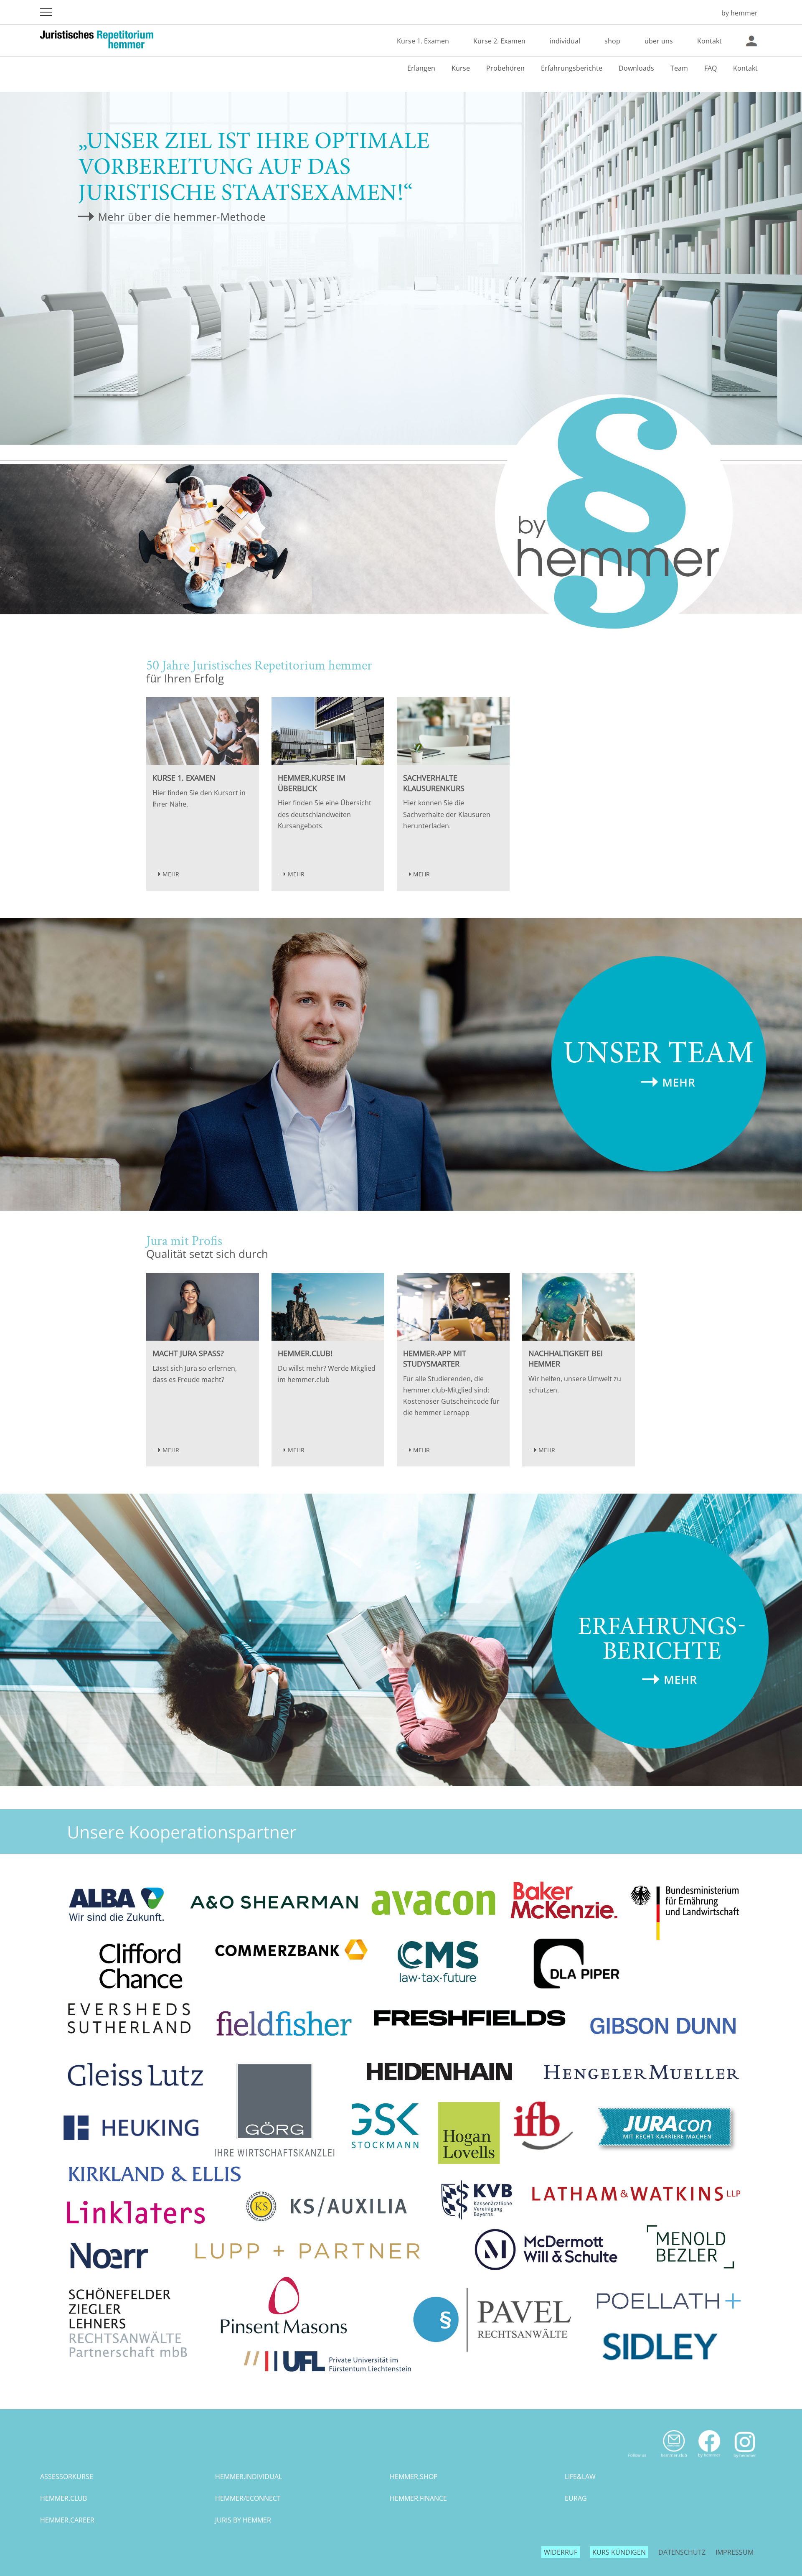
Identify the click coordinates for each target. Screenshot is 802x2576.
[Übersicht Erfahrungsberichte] (401, 1784)
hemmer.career (67, 2520)
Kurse (461, 68)
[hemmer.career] (401, 2384)
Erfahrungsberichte (572, 68)
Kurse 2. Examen (499, 41)
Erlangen (421, 68)
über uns (659, 41)
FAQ (711, 68)
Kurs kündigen (619, 2552)
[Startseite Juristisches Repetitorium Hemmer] (703, 13)
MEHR (171, 874)
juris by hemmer (243, 2520)
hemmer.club (63, 2498)
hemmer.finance (418, 2498)
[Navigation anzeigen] (46, 12)
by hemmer (740, 13)
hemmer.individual (249, 2477)
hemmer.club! (305, 1353)
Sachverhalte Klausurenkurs (434, 783)
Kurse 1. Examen (423, 41)
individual (565, 41)
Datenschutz (682, 2552)
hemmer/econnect (248, 2498)
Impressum (735, 2552)
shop (612, 41)
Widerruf (561, 2552)
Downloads (636, 68)
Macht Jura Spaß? (188, 1353)
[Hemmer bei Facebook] (709, 2461)
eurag (576, 2498)
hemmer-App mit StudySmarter (435, 1358)
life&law (580, 2477)
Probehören (505, 68)
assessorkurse (67, 2477)
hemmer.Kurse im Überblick (312, 783)
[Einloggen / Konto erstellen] (751, 41)
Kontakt (709, 41)
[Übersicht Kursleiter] (401, 1208)
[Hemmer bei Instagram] (745, 2461)
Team (679, 68)
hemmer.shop (414, 2477)
